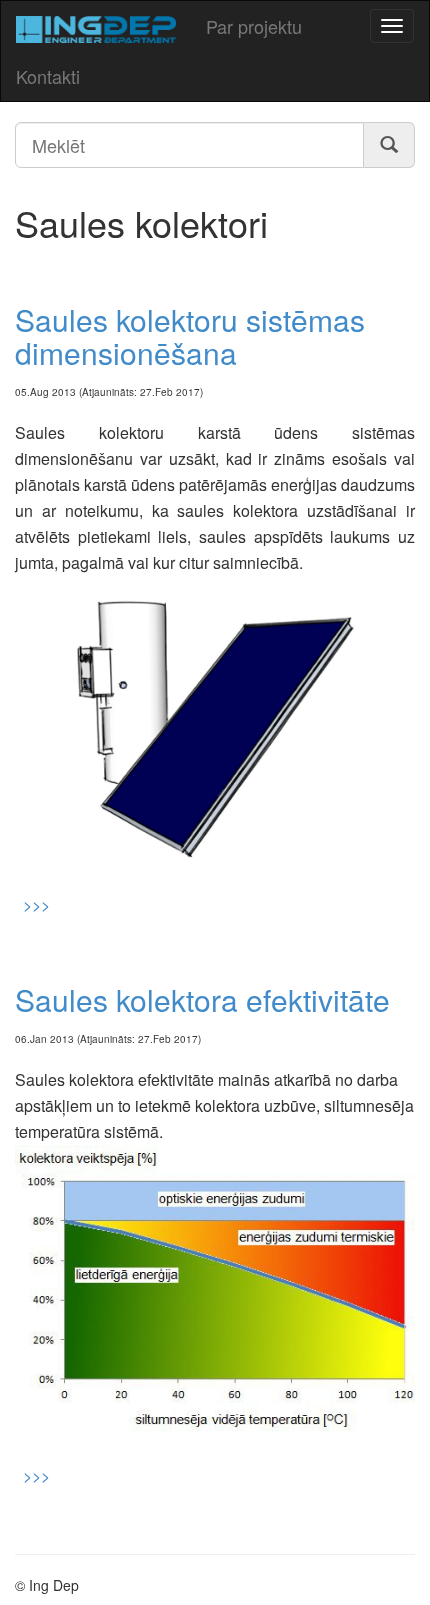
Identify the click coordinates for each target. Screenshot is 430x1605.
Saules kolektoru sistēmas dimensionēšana (190, 336)
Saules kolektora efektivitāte (202, 999)
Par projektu (254, 26)
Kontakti (48, 76)
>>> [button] (32, 904)
